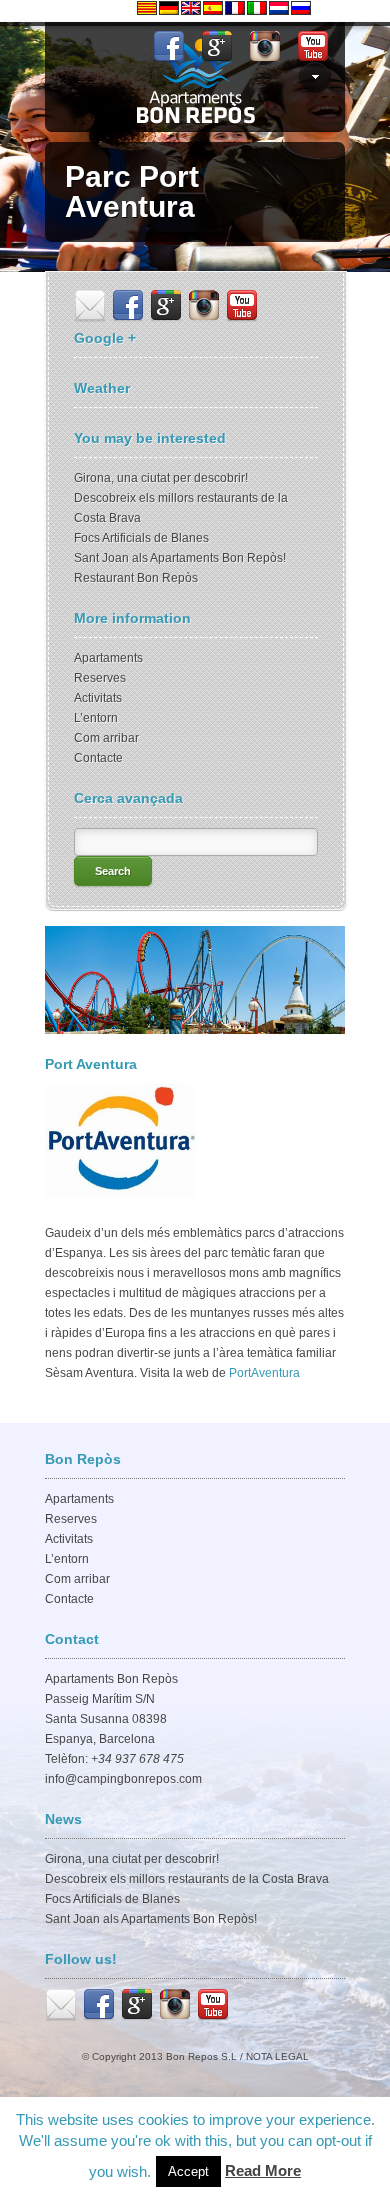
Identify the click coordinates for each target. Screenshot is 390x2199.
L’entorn (96, 718)
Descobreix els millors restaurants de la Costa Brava (187, 1879)
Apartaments (108, 658)
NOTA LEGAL (277, 2056)
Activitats (98, 698)
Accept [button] (188, 2171)
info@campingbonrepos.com (123, 1779)
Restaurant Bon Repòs (136, 578)
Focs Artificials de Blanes (141, 538)
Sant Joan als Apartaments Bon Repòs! (180, 558)
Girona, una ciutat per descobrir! (161, 478)
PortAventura (264, 1373)
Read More (263, 2170)
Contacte (98, 758)
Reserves (100, 678)
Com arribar (106, 738)
